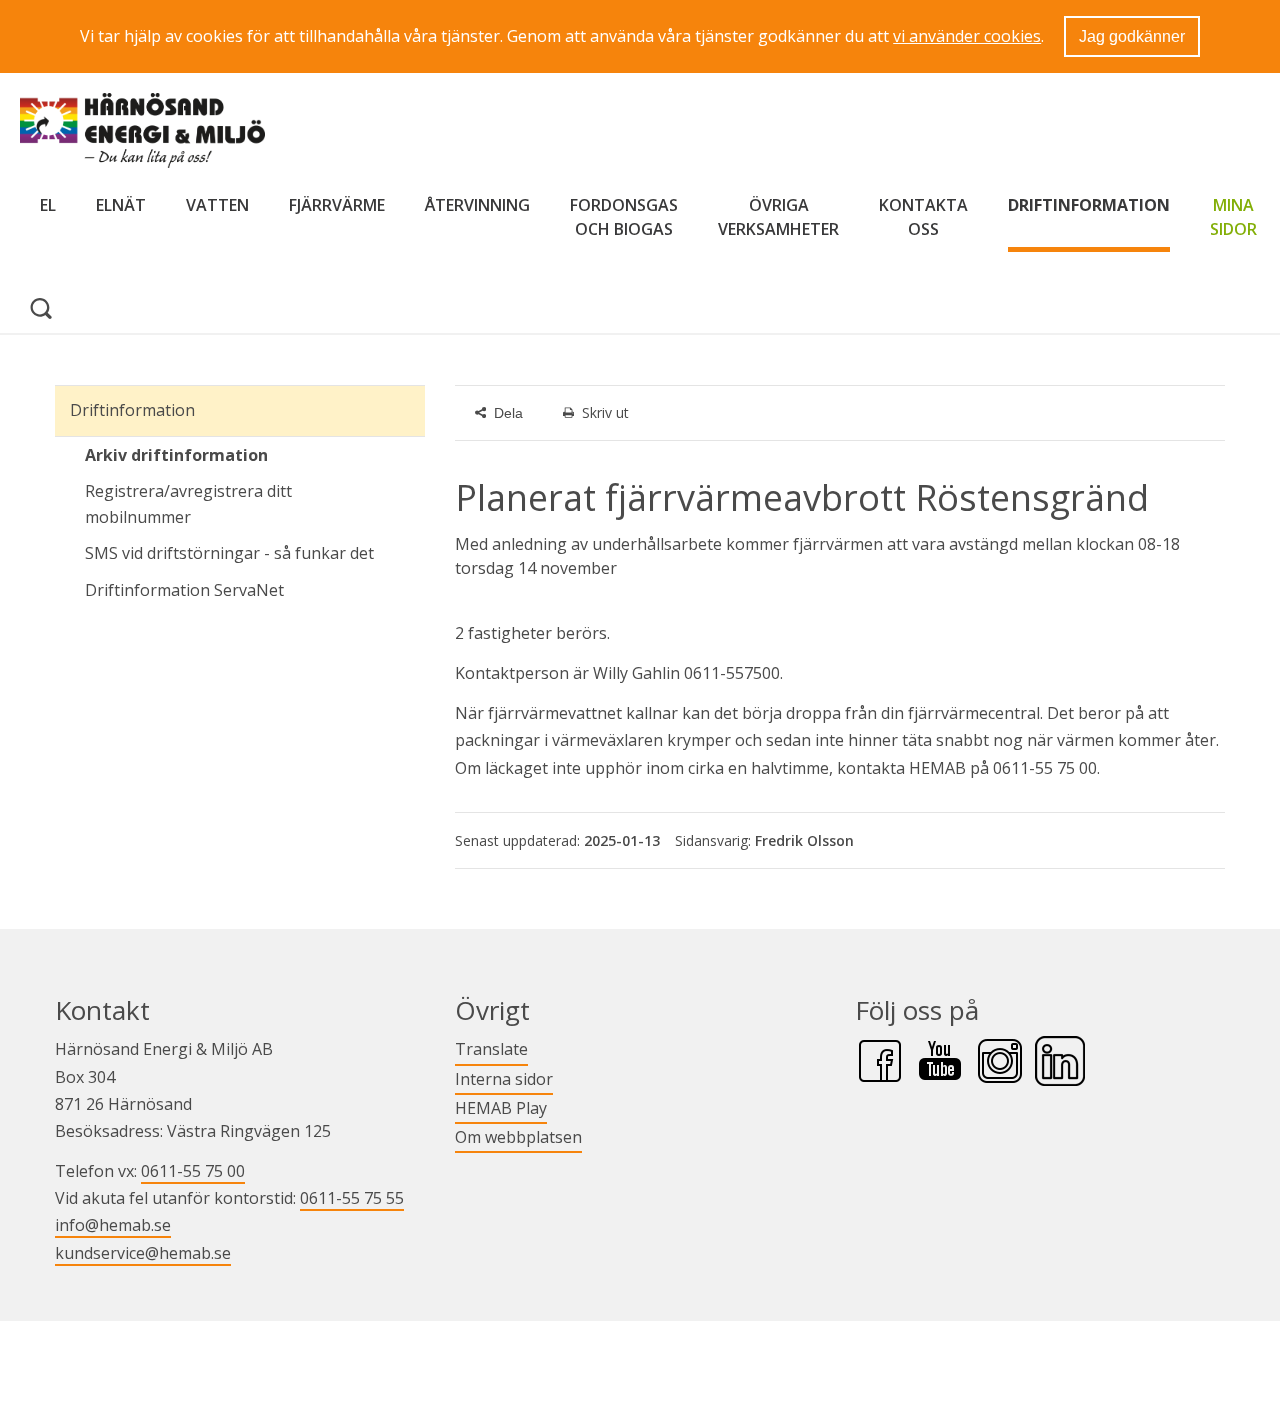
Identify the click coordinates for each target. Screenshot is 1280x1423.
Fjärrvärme (337, 205)
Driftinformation (1089, 205)
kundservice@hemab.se (143, 1253)
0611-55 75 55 (352, 1198)
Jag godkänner (1132, 36)
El (48, 205)
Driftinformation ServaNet (255, 589)
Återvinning (477, 205)
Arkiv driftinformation (176, 455)
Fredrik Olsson (804, 840)
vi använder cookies (967, 36)
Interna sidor (504, 1078)
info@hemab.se (113, 1225)
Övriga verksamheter (778, 217)
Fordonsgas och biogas (624, 217)
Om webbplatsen (518, 1137)
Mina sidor (1233, 217)
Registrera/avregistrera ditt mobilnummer (188, 504)
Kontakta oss (923, 217)
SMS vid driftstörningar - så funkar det (229, 553)
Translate (491, 1048)
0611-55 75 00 (193, 1171)
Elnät (121, 205)
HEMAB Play (501, 1107)
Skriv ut (605, 412)
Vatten (217, 205)
